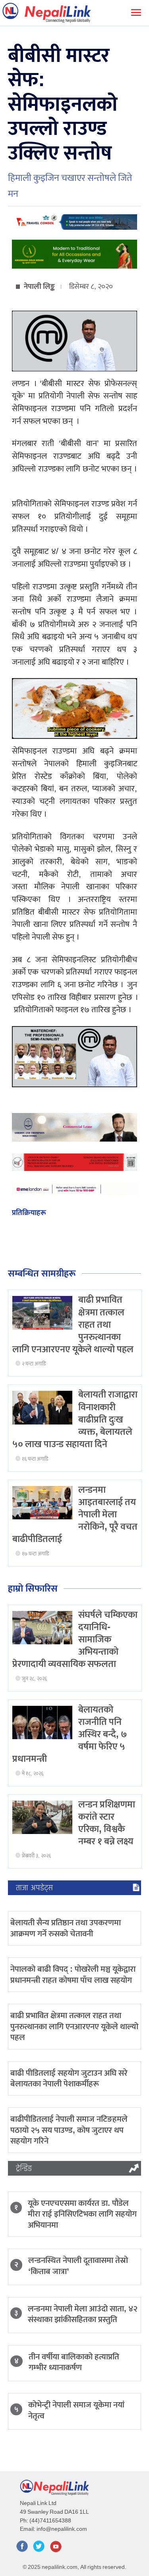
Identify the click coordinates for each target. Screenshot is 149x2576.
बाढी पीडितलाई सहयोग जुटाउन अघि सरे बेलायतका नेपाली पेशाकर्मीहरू (69, 2078)
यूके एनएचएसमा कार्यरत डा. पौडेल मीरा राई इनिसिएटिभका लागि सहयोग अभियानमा (82, 2214)
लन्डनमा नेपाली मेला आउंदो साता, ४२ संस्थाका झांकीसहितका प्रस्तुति (83, 2314)
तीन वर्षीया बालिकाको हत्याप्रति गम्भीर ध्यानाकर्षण (74, 2362)
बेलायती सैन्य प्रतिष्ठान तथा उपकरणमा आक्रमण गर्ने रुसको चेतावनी (66, 1928)
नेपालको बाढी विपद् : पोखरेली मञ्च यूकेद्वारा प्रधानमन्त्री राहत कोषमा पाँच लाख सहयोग (73, 1974)
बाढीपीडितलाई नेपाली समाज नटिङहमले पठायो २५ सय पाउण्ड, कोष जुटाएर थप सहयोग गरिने (69, 2130)
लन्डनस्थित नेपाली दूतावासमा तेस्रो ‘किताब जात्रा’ (78, 2266)
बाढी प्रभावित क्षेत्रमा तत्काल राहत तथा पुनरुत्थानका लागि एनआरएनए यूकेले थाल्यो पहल (74, 2026)
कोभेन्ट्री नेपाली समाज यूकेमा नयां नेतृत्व (76, 2410)
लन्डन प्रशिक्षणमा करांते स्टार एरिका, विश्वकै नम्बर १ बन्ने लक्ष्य (107, 1823)
